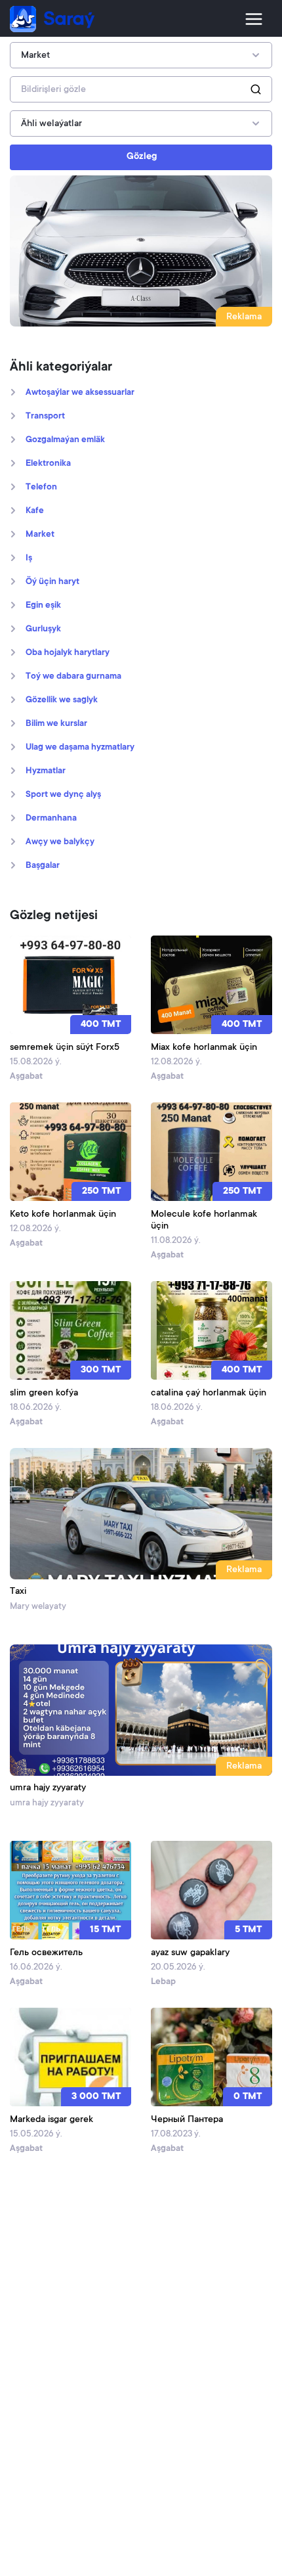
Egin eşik (43, 606)
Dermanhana (51, 819)
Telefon (41, 487)
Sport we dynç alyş (63, 795)
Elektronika (48, 464)
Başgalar (43, 866)
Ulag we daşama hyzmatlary (80, 748)
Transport (45, 417)
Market (40, 535)
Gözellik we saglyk (62, 700)
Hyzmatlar (46, 771)
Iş (29, 558)
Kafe (35, 511)
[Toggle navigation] (254, 19)
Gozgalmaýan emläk (65, 440)
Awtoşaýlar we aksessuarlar (80, 393)
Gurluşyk (43, 629)
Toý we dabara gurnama (73, 677)
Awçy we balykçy (60, 842)
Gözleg (142, 157)
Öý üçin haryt (52, 582)
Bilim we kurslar (56, 724)
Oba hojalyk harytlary (68, 653)
